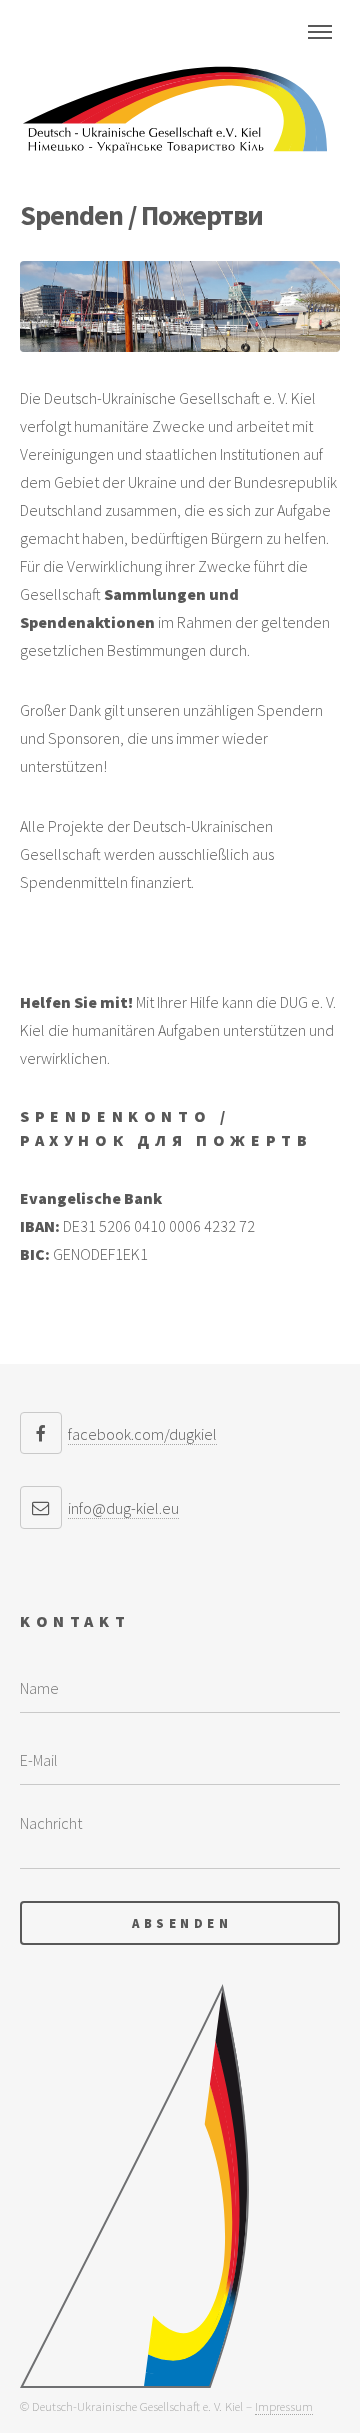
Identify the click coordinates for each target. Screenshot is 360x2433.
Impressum (284, 2406)
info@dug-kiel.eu (123, 1508)
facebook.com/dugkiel (142, 1434)
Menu (320, 32)
